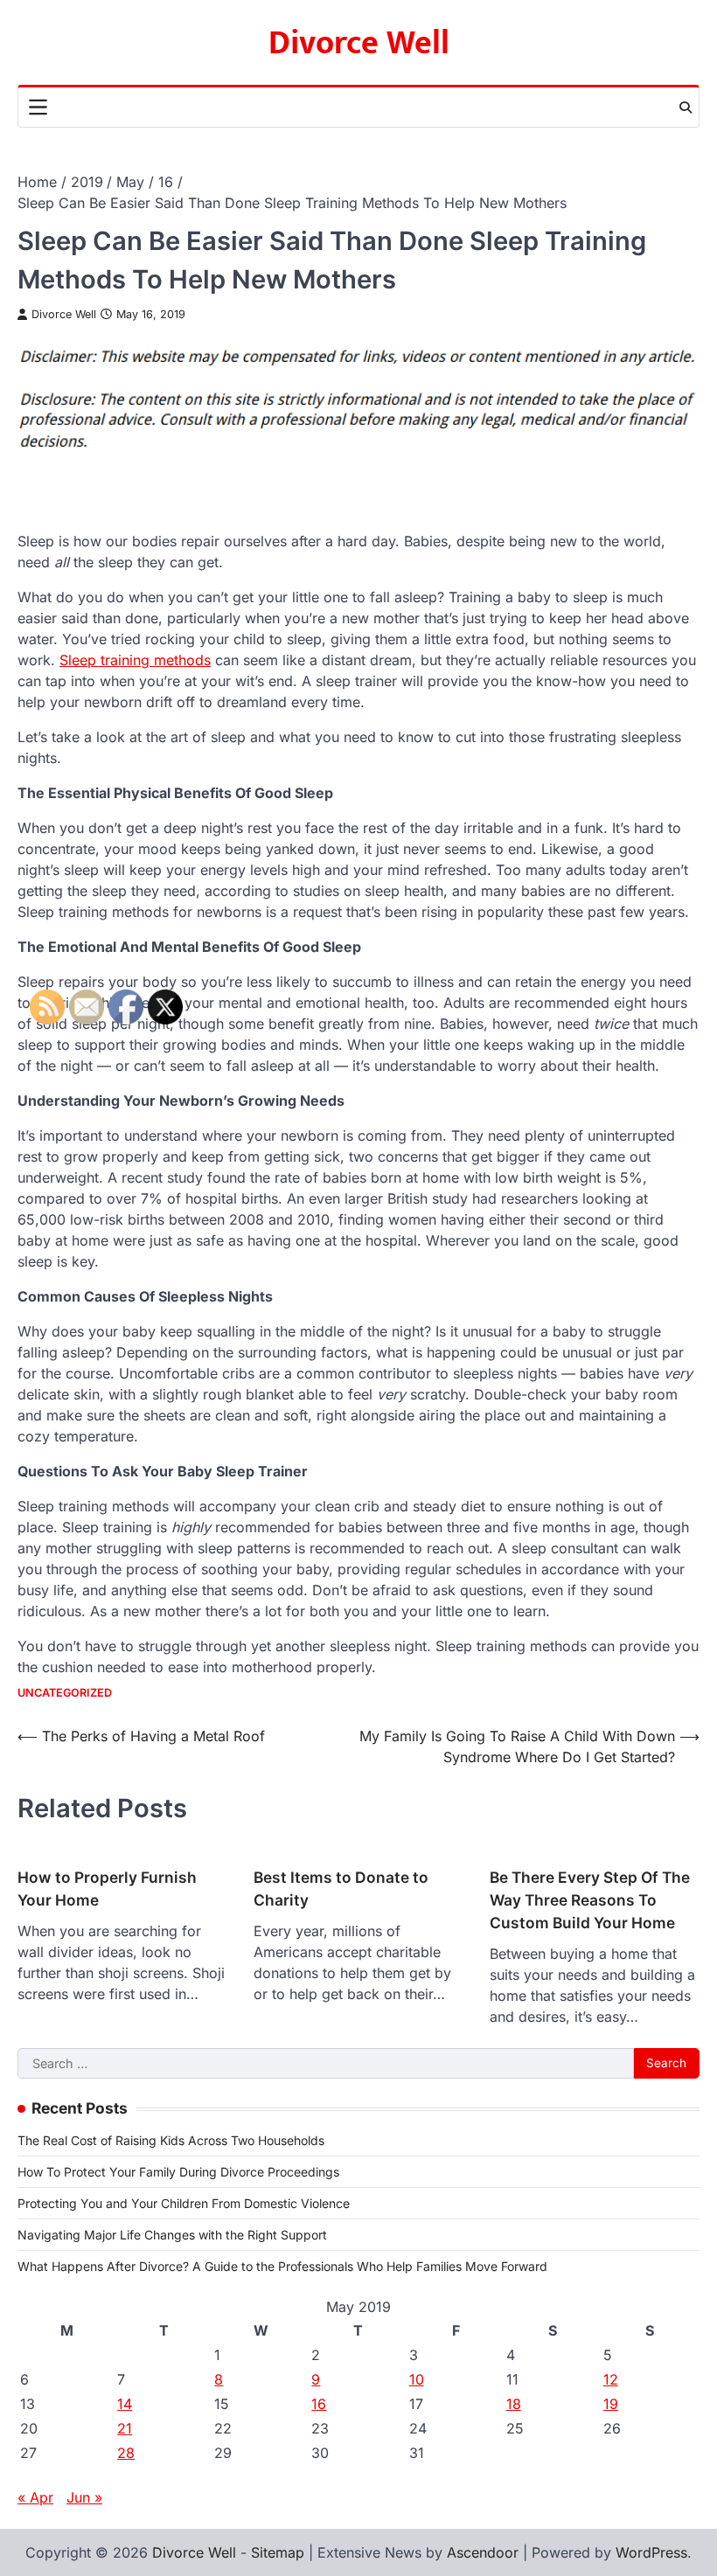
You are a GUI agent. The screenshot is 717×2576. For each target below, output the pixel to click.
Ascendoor (483, 2552)
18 (514, 2404)
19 (611, 2404)
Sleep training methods (135, 660)
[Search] (686, 108)
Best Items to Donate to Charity (341, 1889)
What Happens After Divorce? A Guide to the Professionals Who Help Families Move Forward (282, 2266)
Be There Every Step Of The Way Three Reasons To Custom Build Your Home (590, 1900)
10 (417, 2379)
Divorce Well (359, 43)
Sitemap (278, 2552)
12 (611, 2379)
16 (319, 2404)
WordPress (651, 2552)
